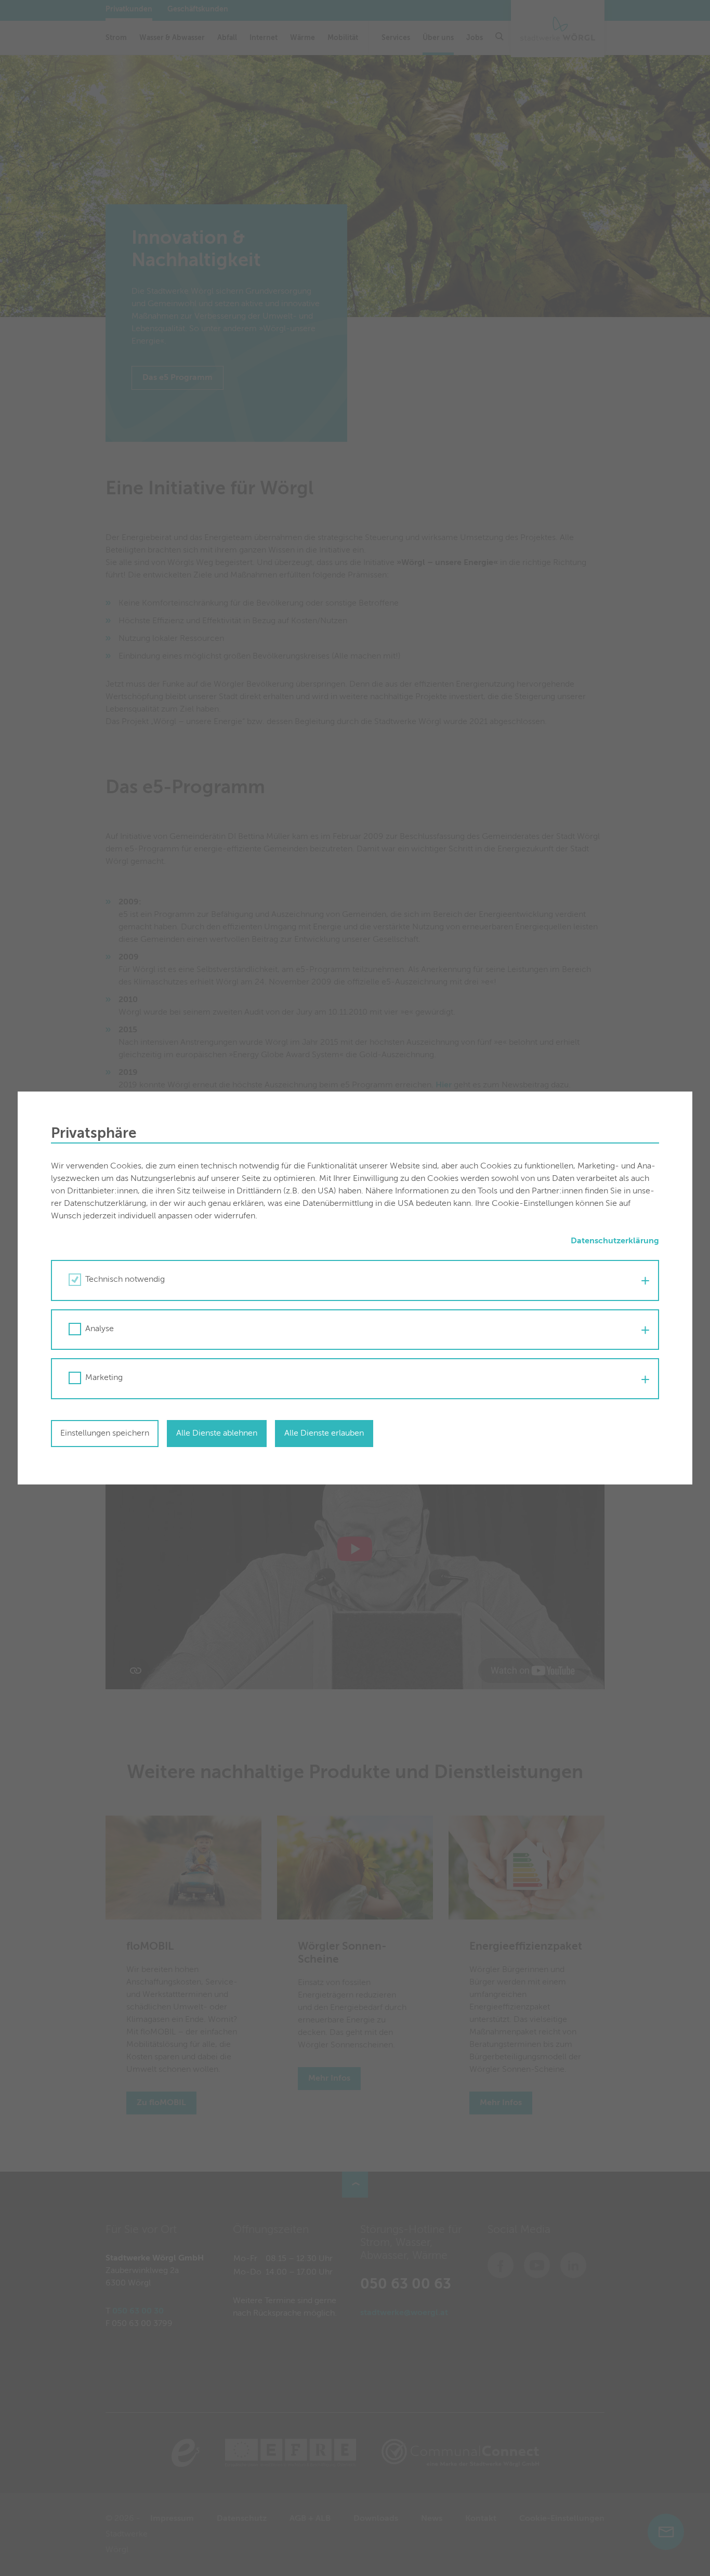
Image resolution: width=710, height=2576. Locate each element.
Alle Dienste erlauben (324, 1434)
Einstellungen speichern (105, 1434)
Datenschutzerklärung (615, 1241)
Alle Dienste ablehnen (217, 1434)
